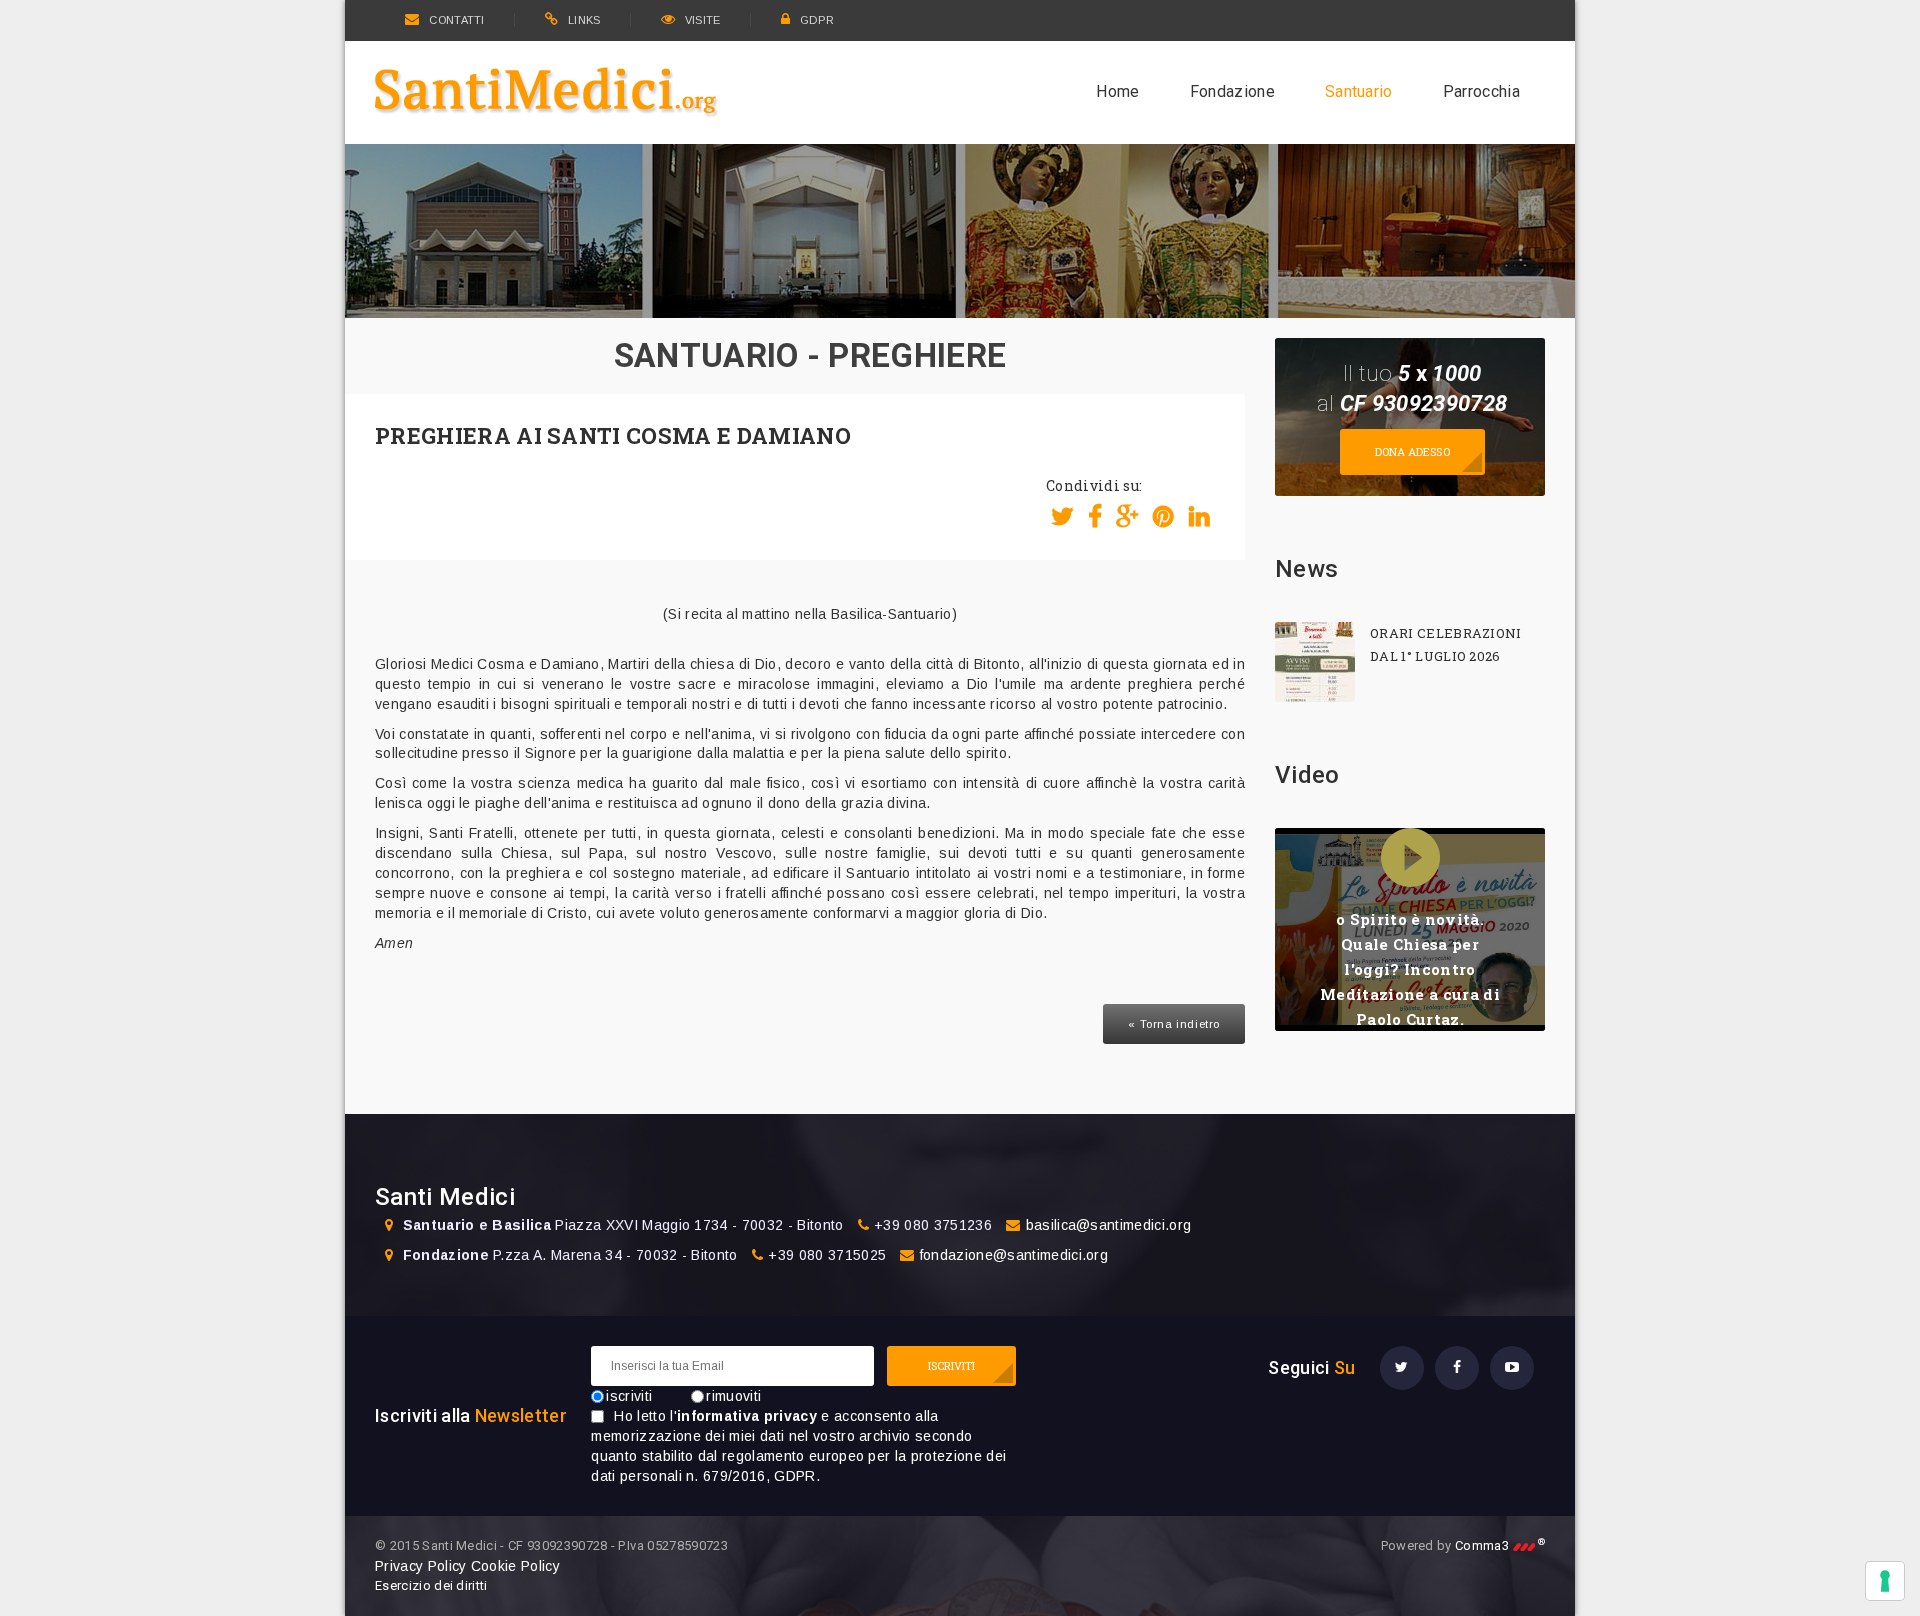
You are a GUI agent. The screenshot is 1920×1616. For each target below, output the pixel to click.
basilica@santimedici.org (1109, 1225)
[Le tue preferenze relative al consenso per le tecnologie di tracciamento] (1885, 1581)
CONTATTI (456, 20)
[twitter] (1402, 1368)
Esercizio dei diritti (431, 1585)
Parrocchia (1481, 91)
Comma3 (1500, 1545)
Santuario (1359, 91)
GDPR (817, 20)
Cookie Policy (515, 1566)
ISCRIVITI (952, 1365)
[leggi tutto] (1315, 662)
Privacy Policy (420, 1566)
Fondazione (1232, 91)
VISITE (703, 20)
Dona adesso (1412, 451)
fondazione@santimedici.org (1014, 1255)
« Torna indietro (1174, 1024)
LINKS (584, 20)
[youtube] (1512, 1368)
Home (1117, 91)
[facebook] (1457, 1368)
